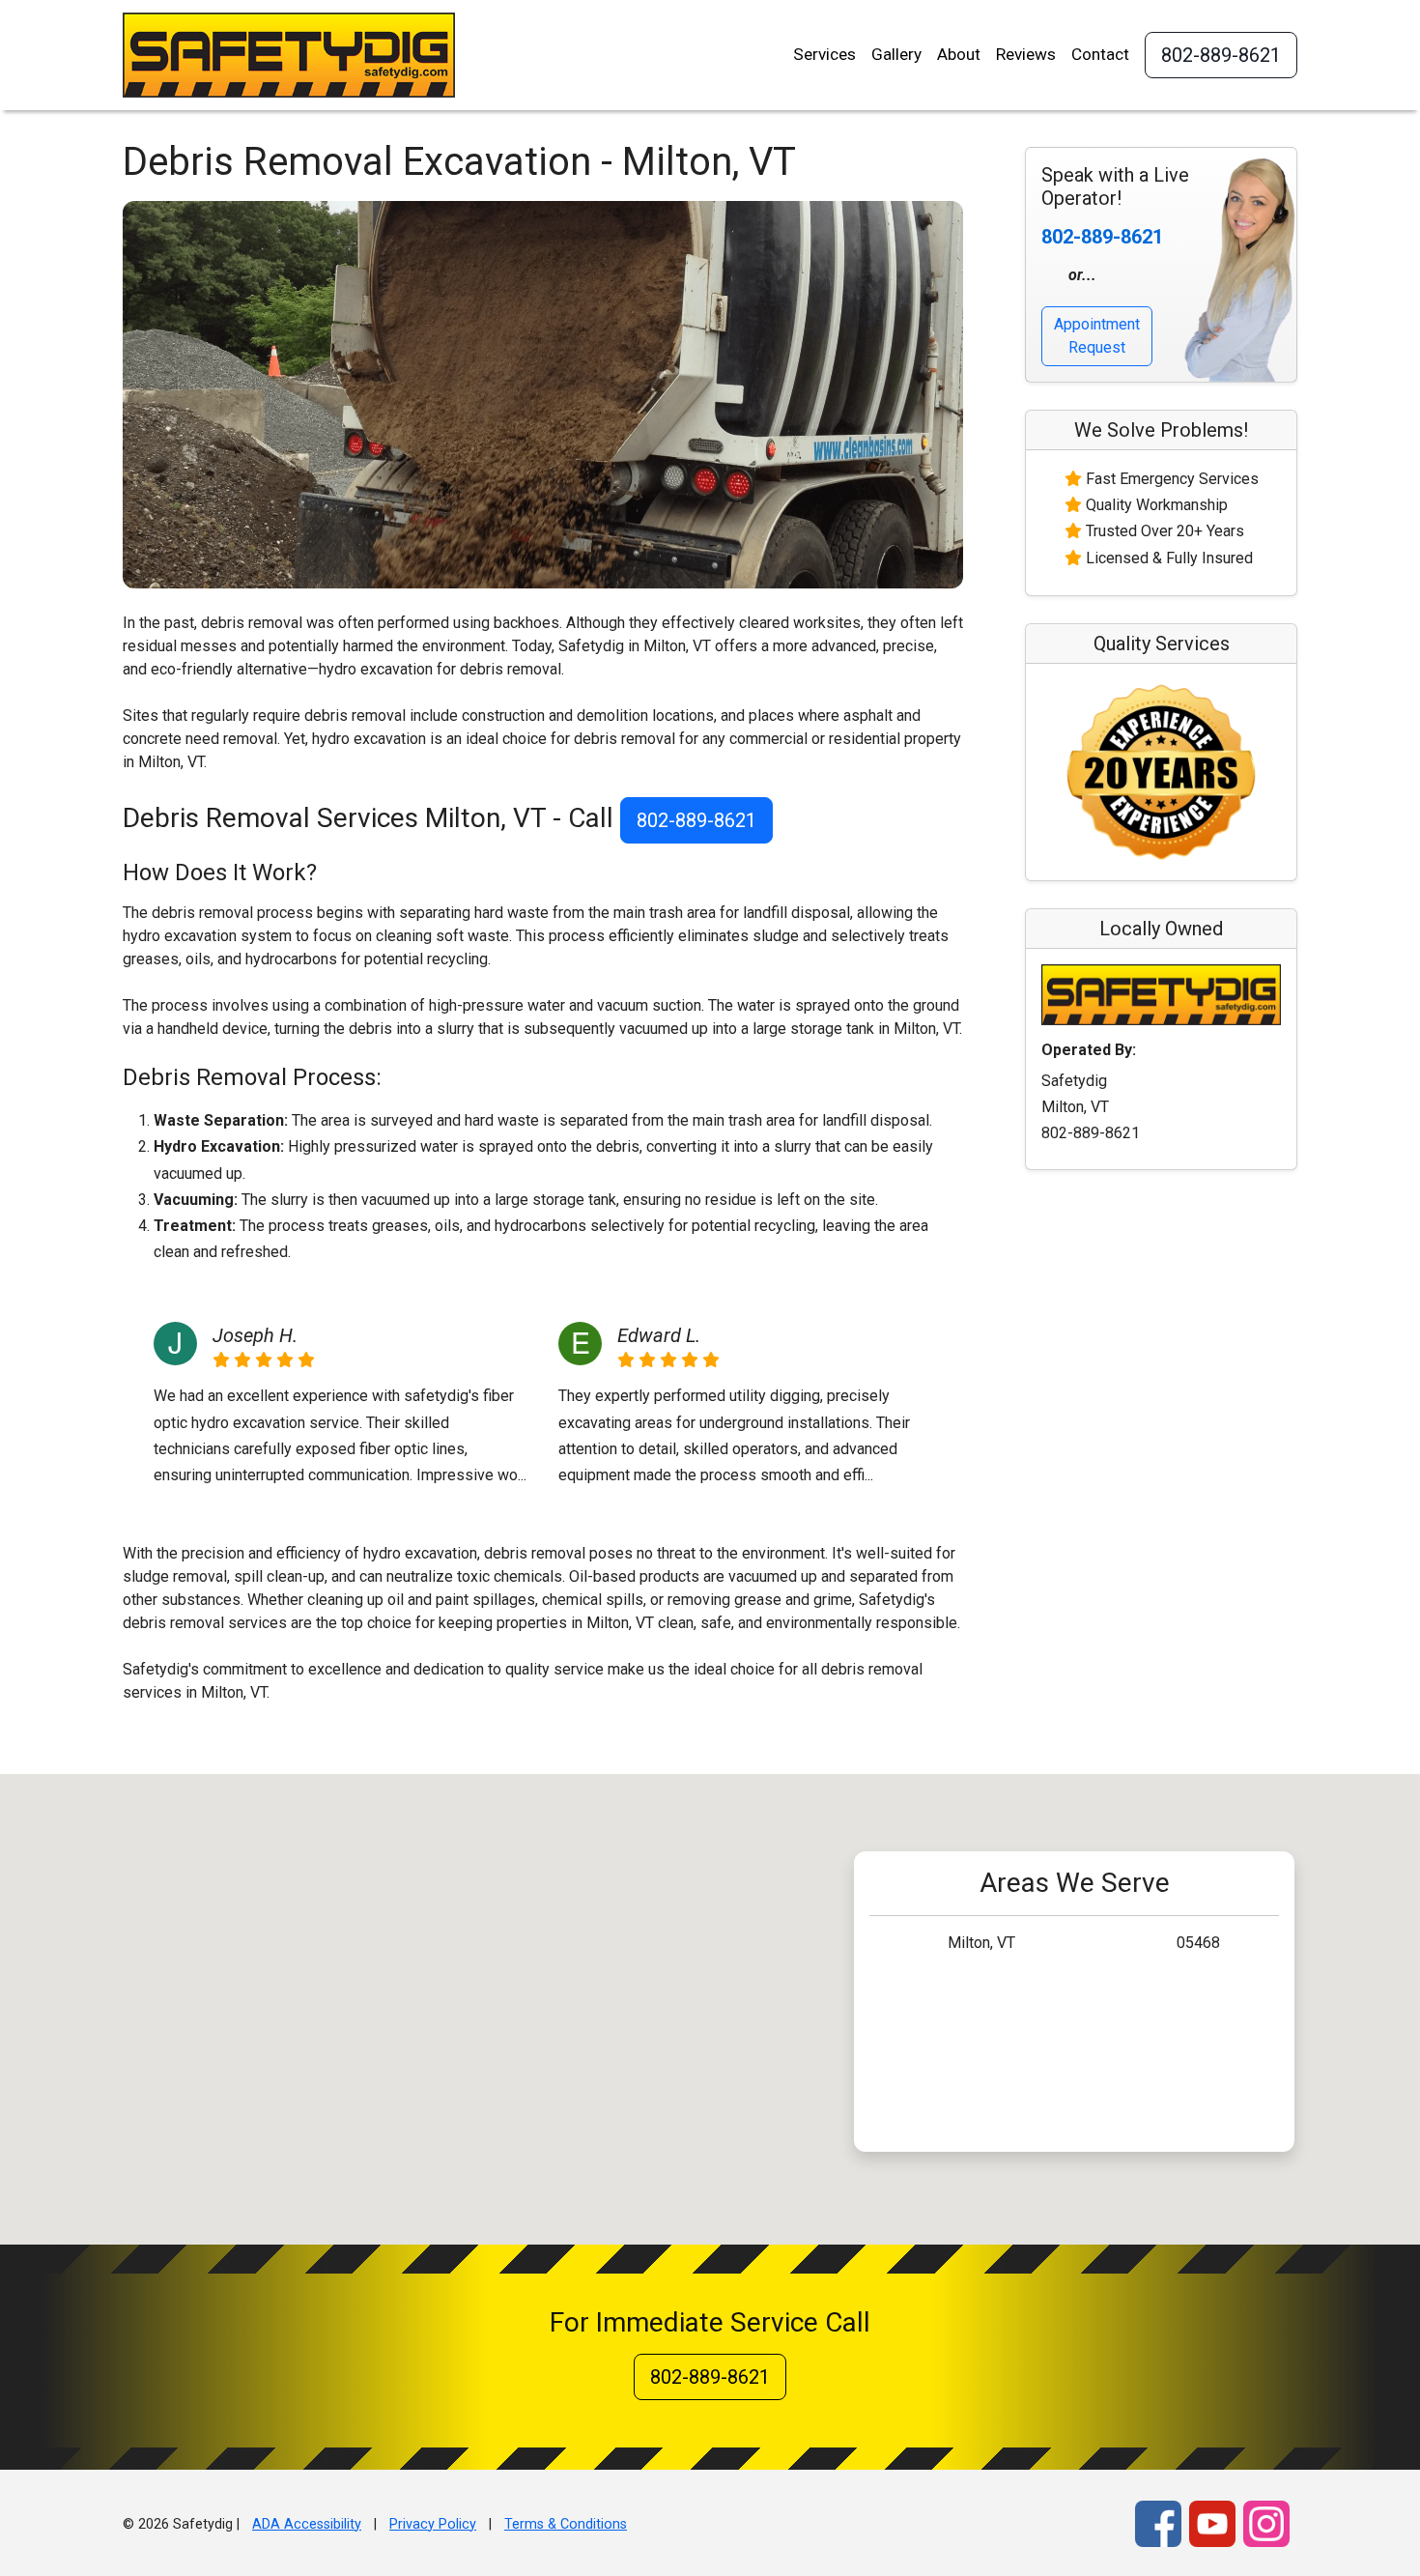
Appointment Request (1097, 336)
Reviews (1026, 54)
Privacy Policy (433, 2524)
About (959, 54)
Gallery (896, 54)
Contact (1100, 54)
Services (824, 54)
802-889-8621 (1221, 55)
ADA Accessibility (307, 2524)
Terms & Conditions (566, 2524)
